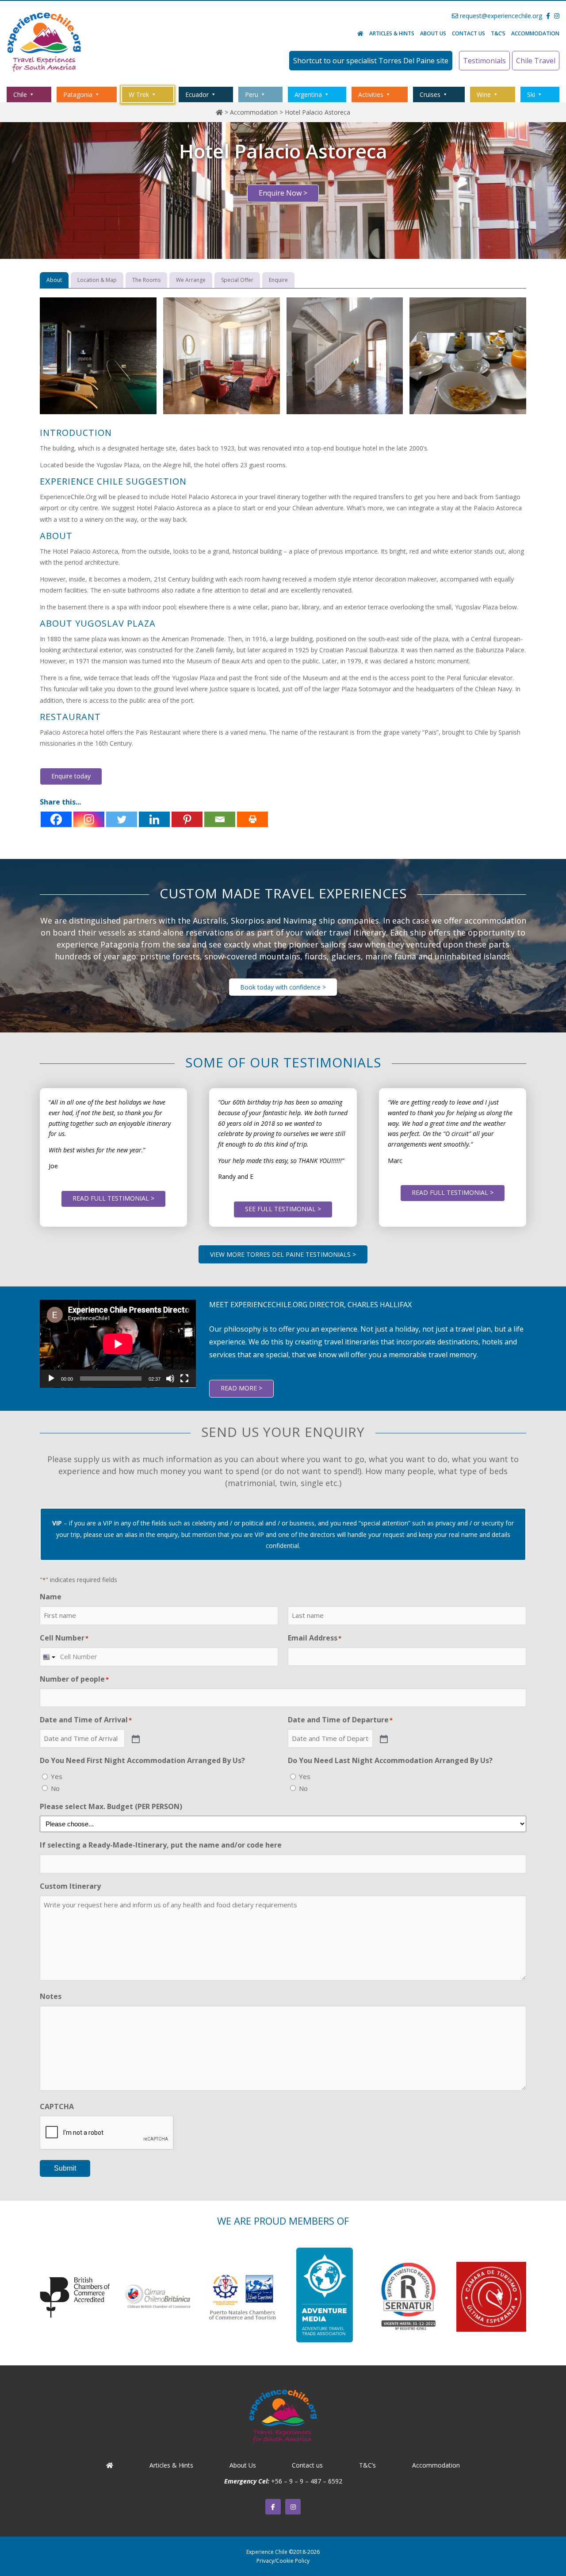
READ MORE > (241, 1388)
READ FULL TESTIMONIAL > (113, 1198)
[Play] (51, 1378)
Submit (65, 2168)
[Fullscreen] (184, 1378)
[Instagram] (89, 819)
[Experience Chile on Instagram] (293, 2507)
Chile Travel (536, 61)
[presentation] (107, 2133)
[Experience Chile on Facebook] (273, 2507)
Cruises (430, 94)
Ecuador (197, 94)
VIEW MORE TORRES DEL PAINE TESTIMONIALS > (283, 1254)
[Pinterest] (187, 819)
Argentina (308, 94)
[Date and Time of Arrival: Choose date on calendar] (135, 1738)
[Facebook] (56, 819)
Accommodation (535, 33)
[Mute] (170, 1378)
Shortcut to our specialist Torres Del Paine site (371, 61)
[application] (118, 1344)
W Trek (139, 94)
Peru (252, 94)
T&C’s (498, 33)
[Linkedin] (154, 819)
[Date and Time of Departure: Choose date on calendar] (383, 1738)
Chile (20, 94)
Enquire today (71, 776)
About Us (433, 33)
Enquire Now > (283, 193)
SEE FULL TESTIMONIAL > (283, 1209)
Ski (531, 94)
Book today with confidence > (283, 987)
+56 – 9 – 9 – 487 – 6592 (307, 2481)
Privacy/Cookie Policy (283, 2561)
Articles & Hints (392, 33)
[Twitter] (122, 819)
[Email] (220, 819)
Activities (371, 94)
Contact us (468, 33)
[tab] (54, 280)
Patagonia (78, 94)
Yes (57, 1776)
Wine (484, 94)
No (55, 1788)
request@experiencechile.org (500, 16)
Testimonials (484, 61)
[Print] (252, 819)
